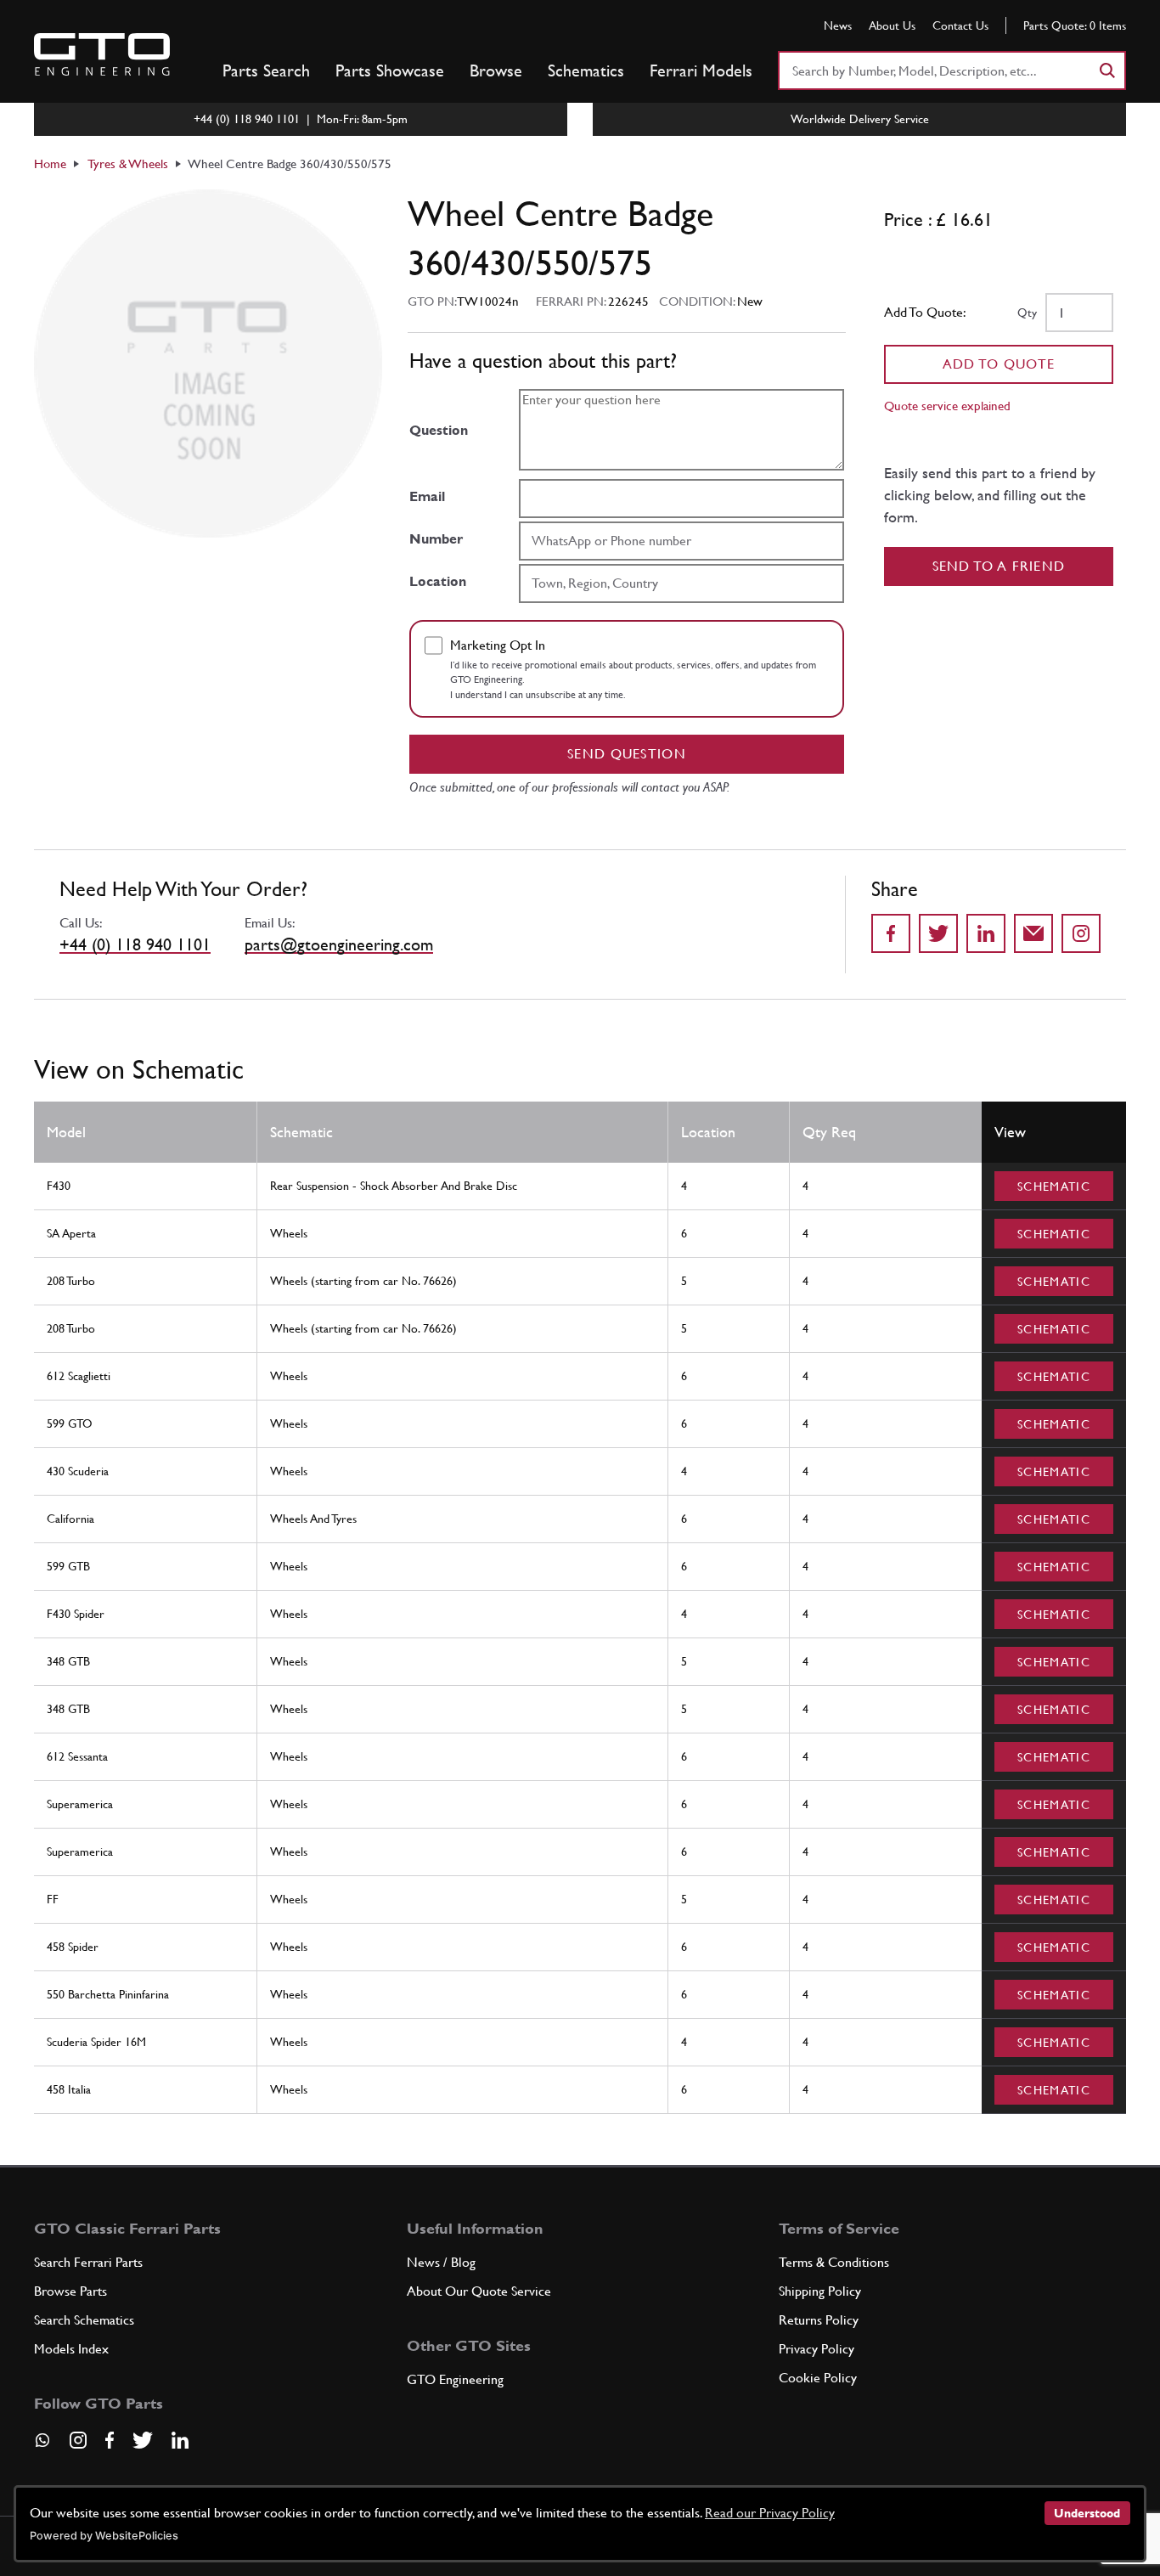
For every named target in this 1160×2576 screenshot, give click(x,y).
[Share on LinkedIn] (986, 933)
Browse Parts (70, 2291)
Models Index (71, 2349)
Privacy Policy (817, 2349)
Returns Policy (819, 2320)
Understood (1087, 2513)
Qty (1027, 313)
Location (438, 581)
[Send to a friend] (1033, 933)
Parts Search (266, 70)
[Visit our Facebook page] (110, 2440)
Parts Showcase (390, 70)
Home (50, 163)
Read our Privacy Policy (770, 2513)
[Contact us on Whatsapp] (42, 2446)
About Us (892, 25)
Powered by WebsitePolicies (104, 2536)
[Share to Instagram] (1081, 933)
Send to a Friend (999, 566)
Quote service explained (947, 406)
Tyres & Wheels (128, 163)
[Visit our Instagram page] (78, 2440)
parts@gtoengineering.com (339, 944)
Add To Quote (999, 364)
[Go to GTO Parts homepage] (102, 54)
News (838, 25)
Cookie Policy (818, 2378)
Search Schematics (84, 2320)
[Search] (1107, 70)
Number (436, 539)
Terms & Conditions (834, 2262)
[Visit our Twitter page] (143, 2440)
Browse (496, 70)
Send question (627, 754)
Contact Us (960, 25)
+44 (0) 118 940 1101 (135, 944)
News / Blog (441, 2262)
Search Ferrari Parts (88, 2262)
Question (439, 430)
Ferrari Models (701, 70)
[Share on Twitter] (938, 933)
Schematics (586, 70)
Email (427, 496)
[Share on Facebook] (891, 933)
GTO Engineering (455, 2379)
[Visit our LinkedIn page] (180, 2440)
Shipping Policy (820, 2291)
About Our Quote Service (479, 2291)
